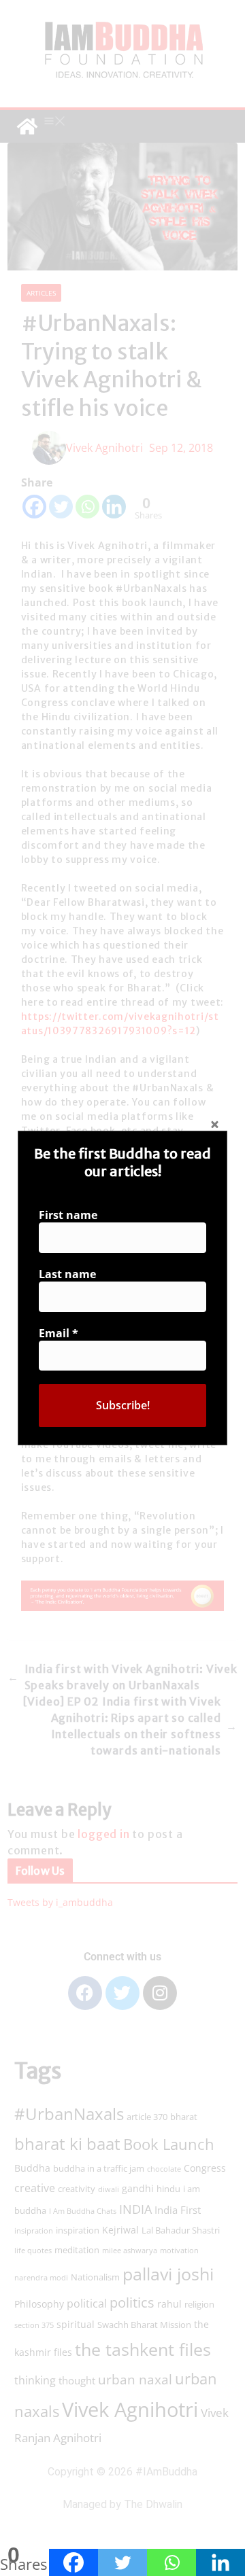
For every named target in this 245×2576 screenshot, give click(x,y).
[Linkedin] (220, 2562)
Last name (67, 1274)
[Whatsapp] (171, 2562)
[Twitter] (122, 2562)
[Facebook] (73, 2562)
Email (59, 1333)
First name (68, 1215)
